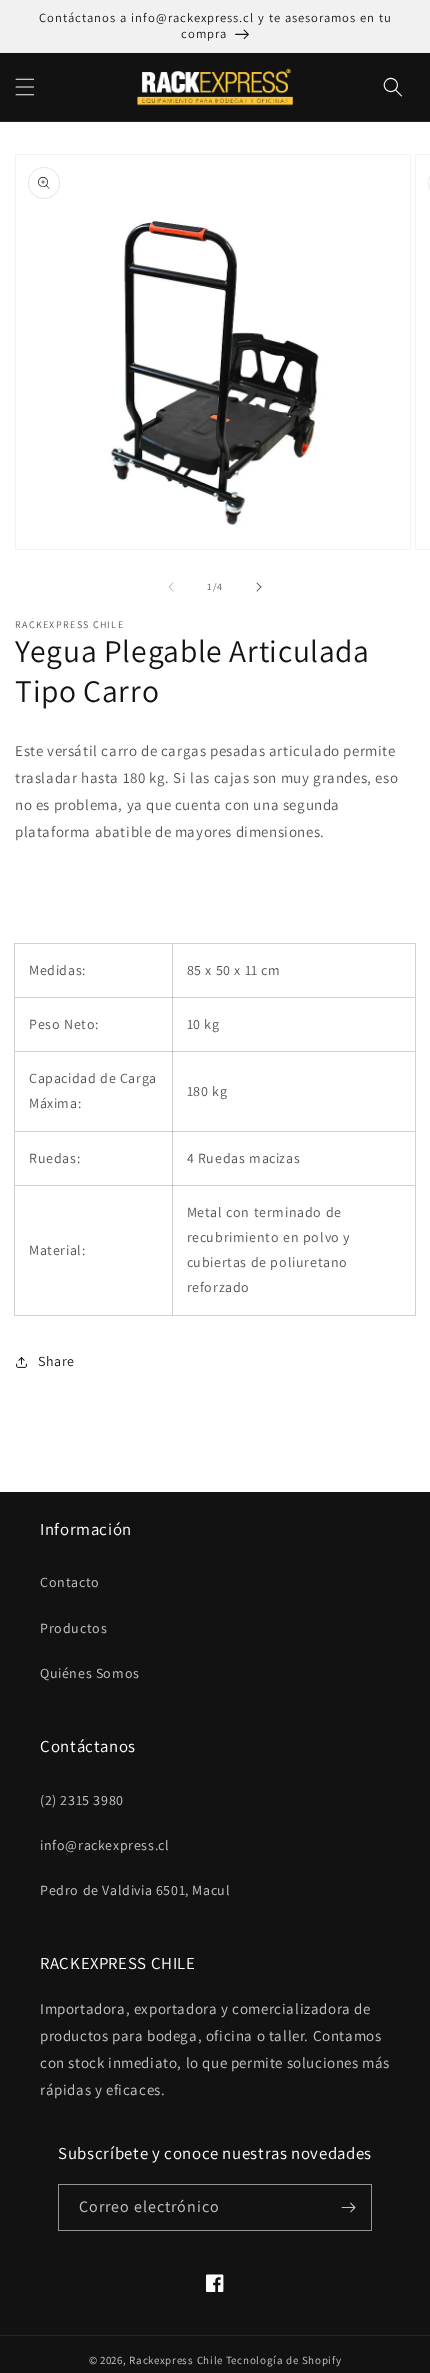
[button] (25, 87)
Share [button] (56, 1361)
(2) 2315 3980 (82, 1800)
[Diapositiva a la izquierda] (171, 587)
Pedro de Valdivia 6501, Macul (135, 1890)
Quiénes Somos (90, 1673)
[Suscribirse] (349, 2207)
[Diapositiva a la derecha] (259, 587)
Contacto (70, 1582)
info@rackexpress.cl (104, 1845)
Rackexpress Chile (176, 2360)
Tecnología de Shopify (284, 2360)
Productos (73, 1628)
